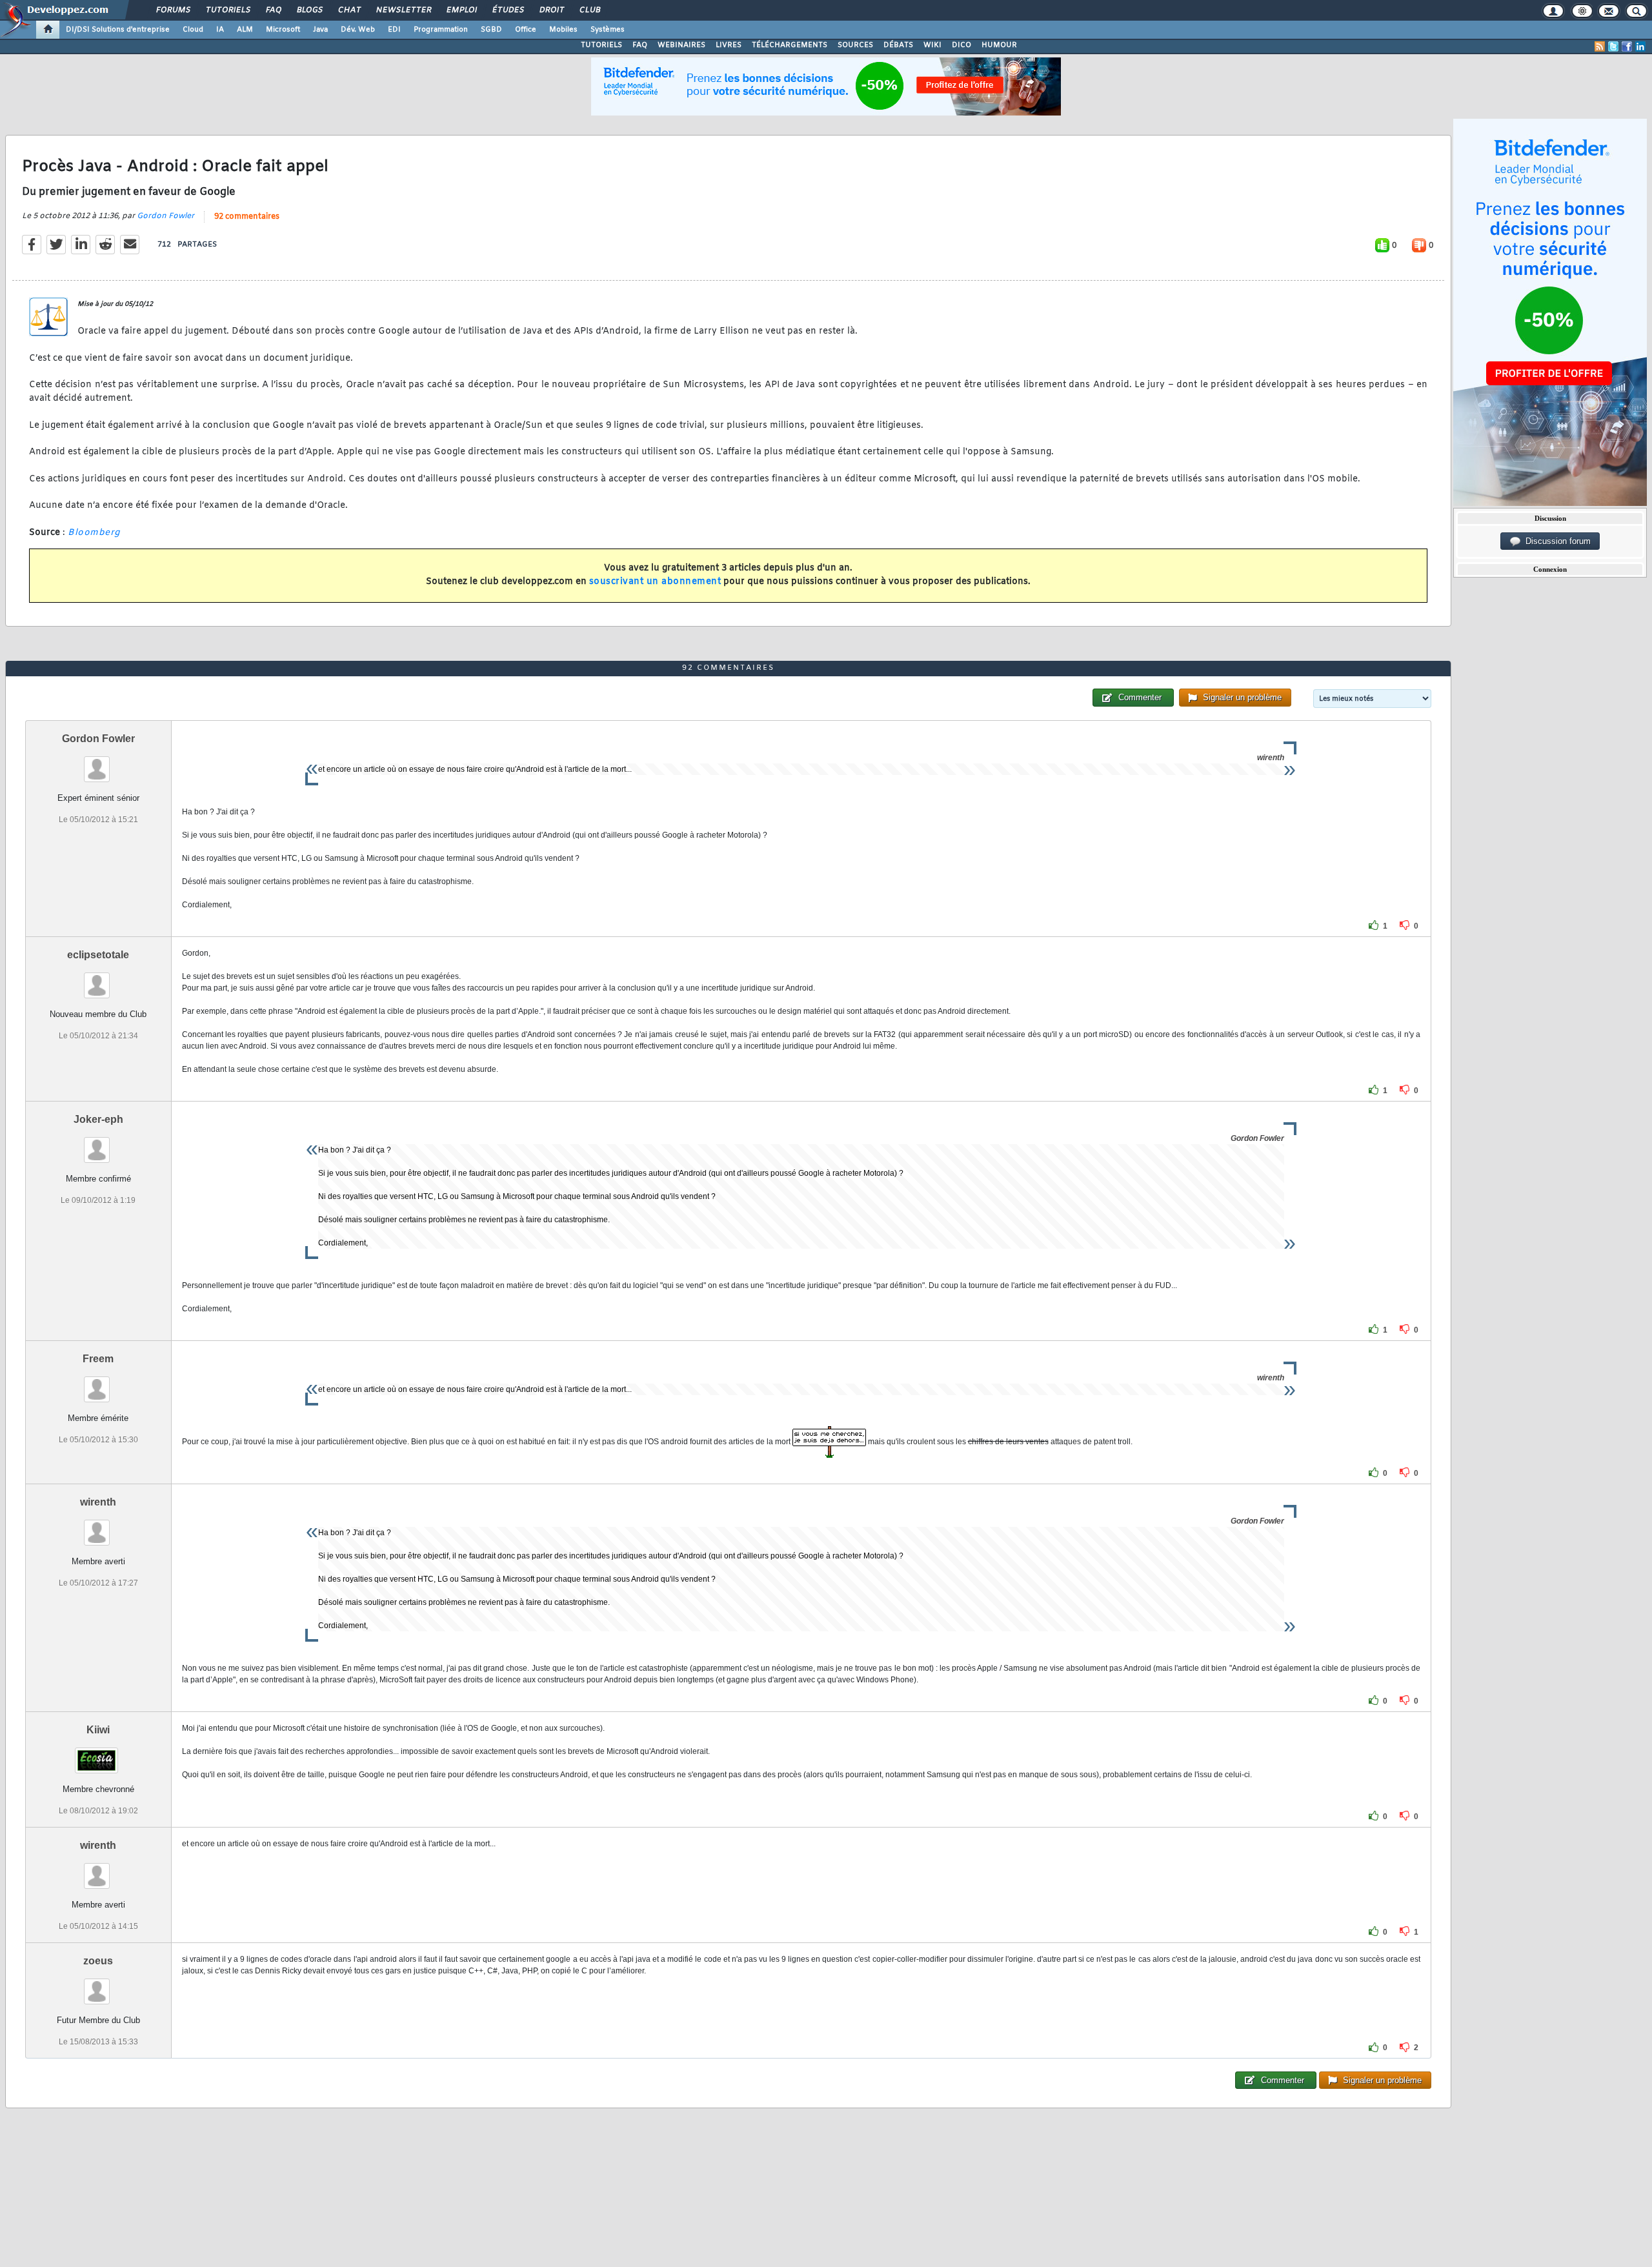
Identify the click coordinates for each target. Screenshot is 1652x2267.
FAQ (273, 10)
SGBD (491, 30)
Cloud (193, 30)
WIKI (932, 45)
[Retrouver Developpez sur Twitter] (1613, 46)
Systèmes (608, 30)
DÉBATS (898, 45)
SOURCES (855, 45)
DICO (962, 45)
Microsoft (283, 30)
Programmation (441, 30)
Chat (349, 10)
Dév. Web (358, 30)
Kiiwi (98, 1730)
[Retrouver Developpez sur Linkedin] (1640, 46)
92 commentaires (247, 217)
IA (220, 30)
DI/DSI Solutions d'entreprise (118, 30)
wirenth (98, 1502)
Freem (98, 1359)
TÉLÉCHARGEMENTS (790, 45)
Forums (173, 10)
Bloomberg (94, 533)
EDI (394, 30)
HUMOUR (999, 45)
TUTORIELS (601, 45)
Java (320, 30)
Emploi (461, 10)
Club (589, 10)
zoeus (98, 1961)
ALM (245, 30)
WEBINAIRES (681, 45)
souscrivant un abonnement (655, 582)
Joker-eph (98, 1119)
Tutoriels (227, 10)
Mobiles (563, 30)
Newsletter (403, 10)
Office (526, 30)
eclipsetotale (98, 955)
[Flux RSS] (1600, 46)
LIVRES (729, 45)
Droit (551, 10)
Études (508, 10)
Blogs (309, 10)
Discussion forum (1556, 541)
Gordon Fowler (166, 216)
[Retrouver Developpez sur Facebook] (1627, 46)
